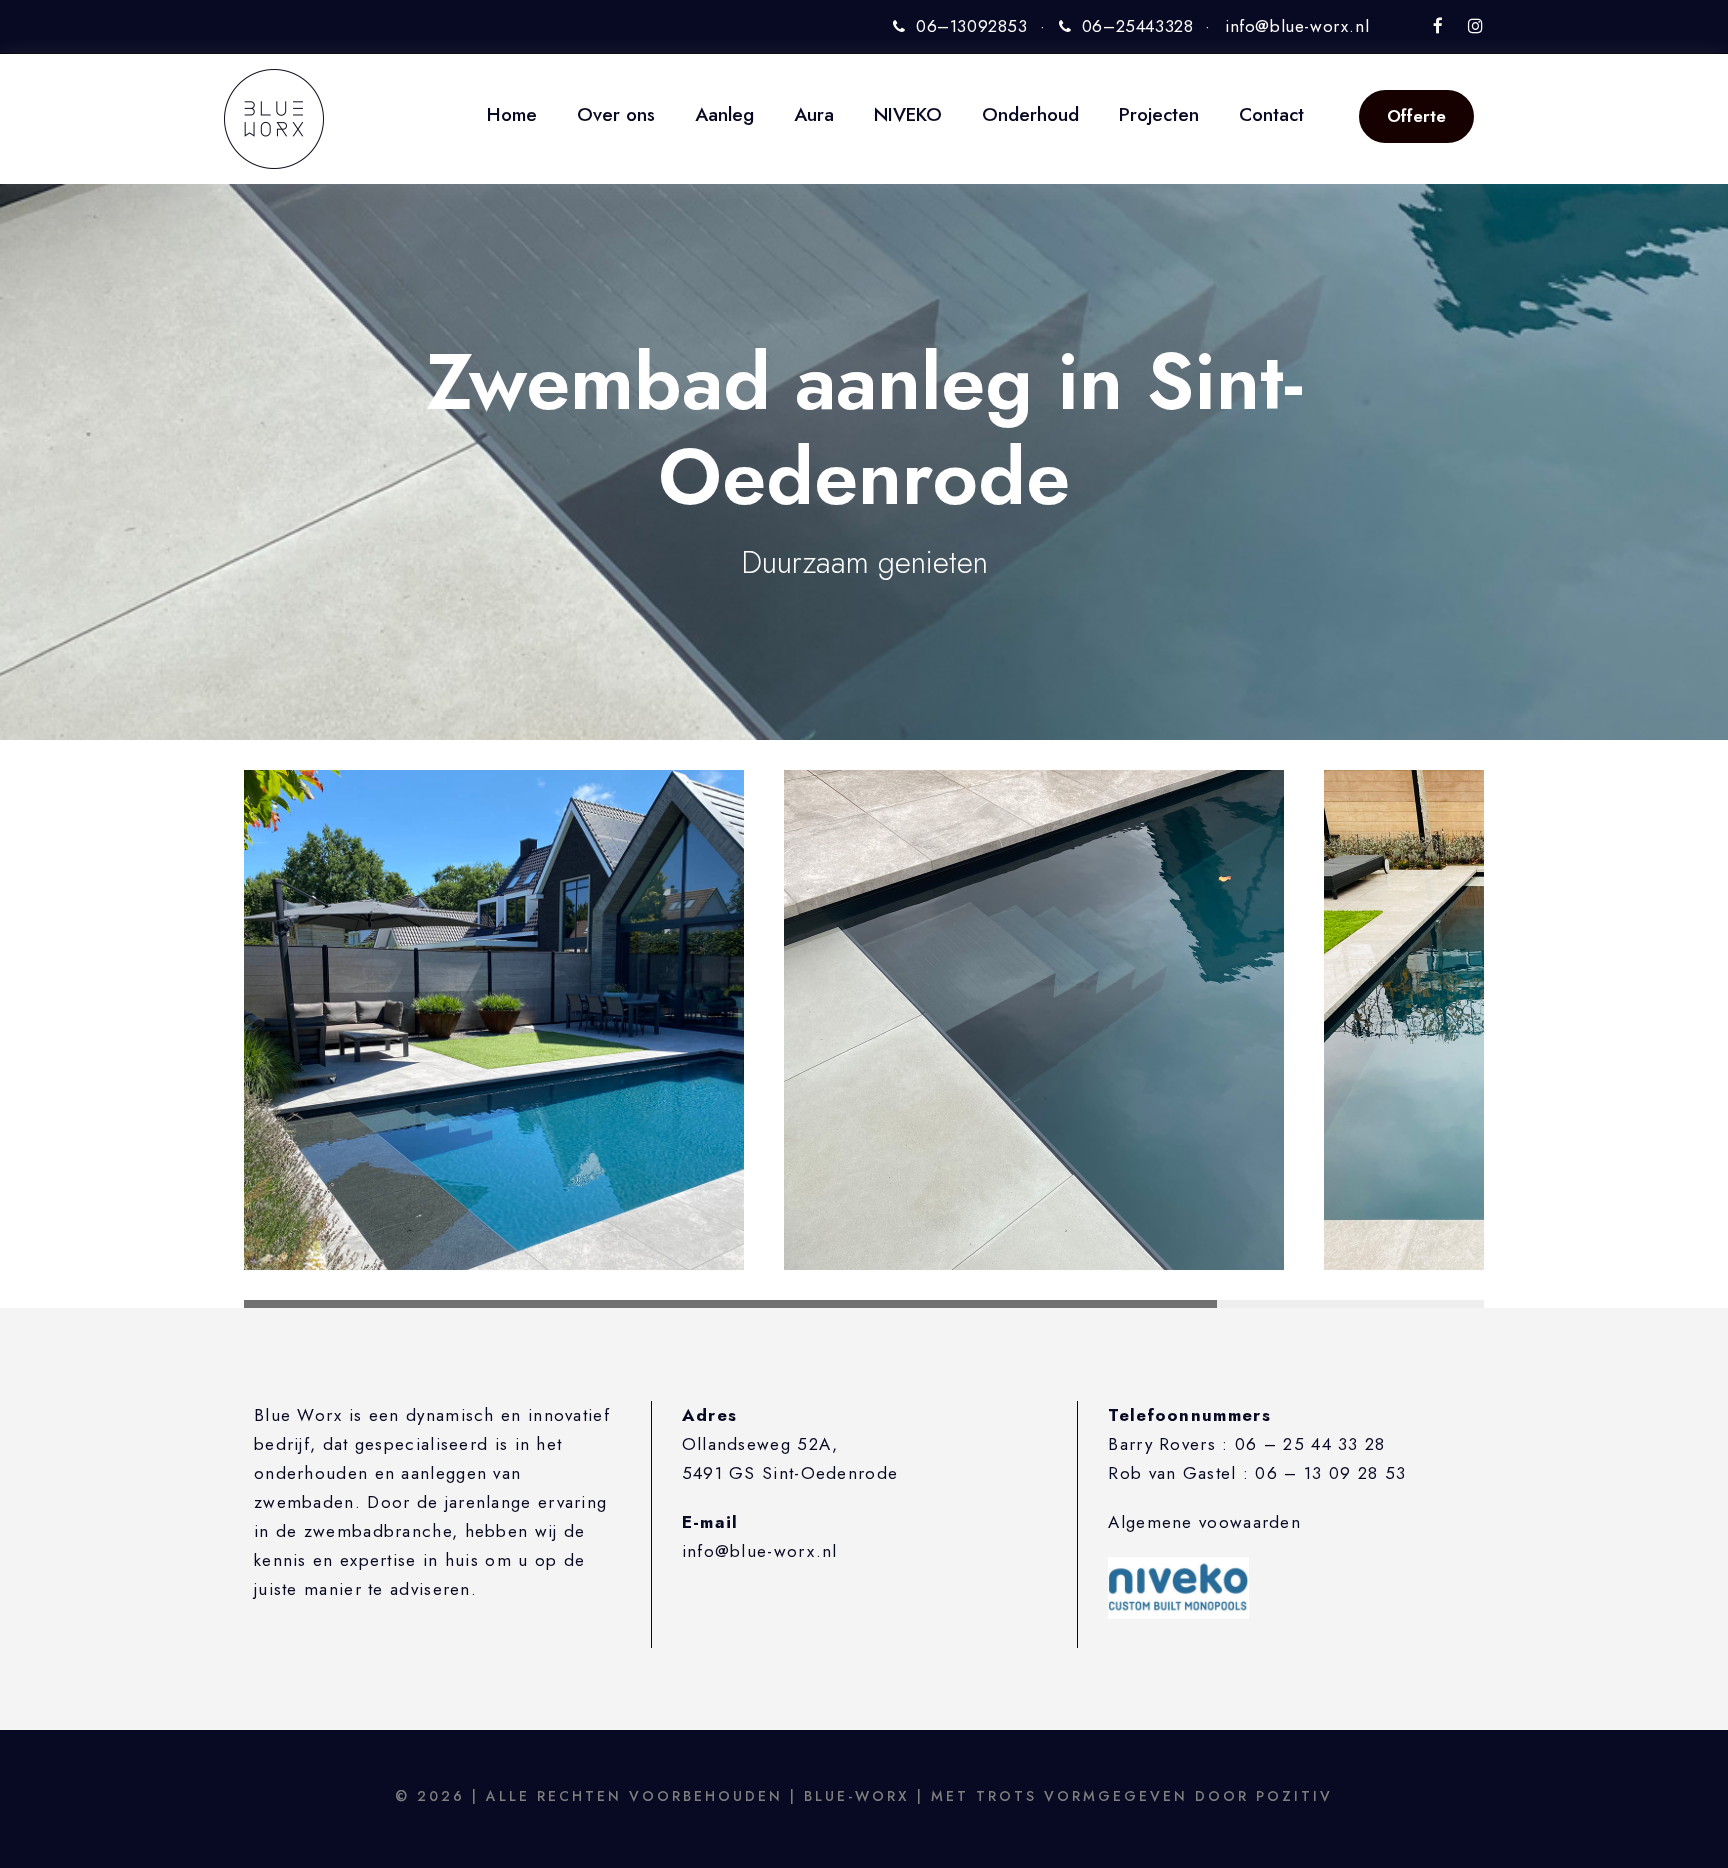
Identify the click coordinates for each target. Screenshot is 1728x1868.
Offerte (1416, 116)
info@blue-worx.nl (760, 1551)
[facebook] (1438, 26)
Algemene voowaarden (1204, 1522)
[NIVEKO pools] (1291, 1588)
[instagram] (1476, 26)
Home (512, 114)
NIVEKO (908, 114)
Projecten (1159, 114)
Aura (814, 114)
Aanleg (724, 114)
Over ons (616, 114)
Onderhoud (1030, 114)
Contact (1271, 114)
